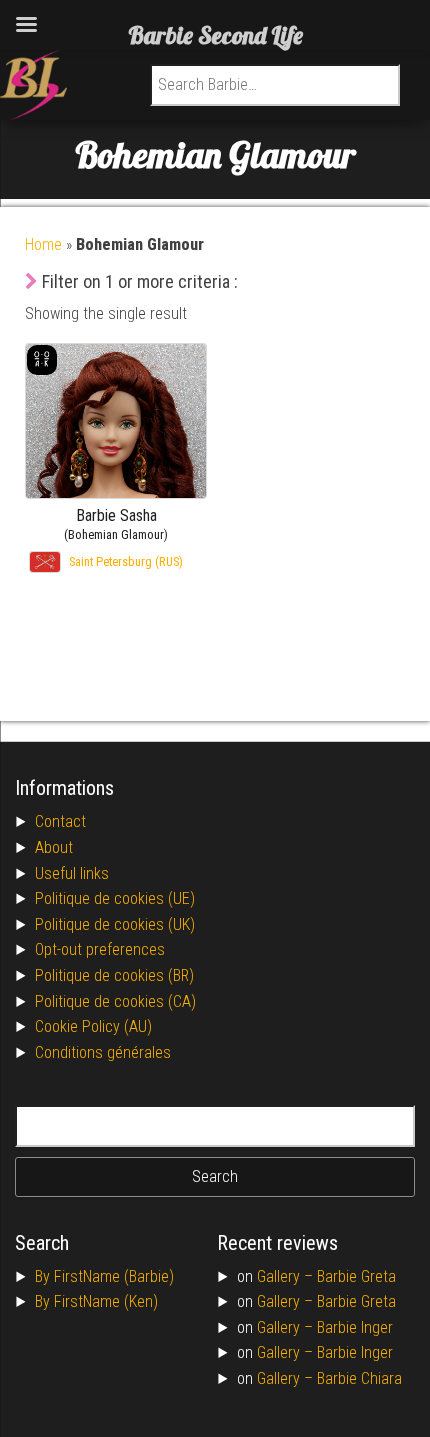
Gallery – (287, 1276)
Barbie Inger (355, 1327)
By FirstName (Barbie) (104, 1276)
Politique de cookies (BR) (114, 975)
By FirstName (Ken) (96, 1301)
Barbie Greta (356, 1276)
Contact (60, 821)
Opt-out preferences (100, 949)
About (54, 847)
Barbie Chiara (359, 1378)
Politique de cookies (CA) (115, 1001)
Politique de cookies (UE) (115, 898)
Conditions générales (103, 1052)
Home (43, 244)
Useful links (72, 873)
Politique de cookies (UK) (115, 924)
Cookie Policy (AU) (93, 1026)
